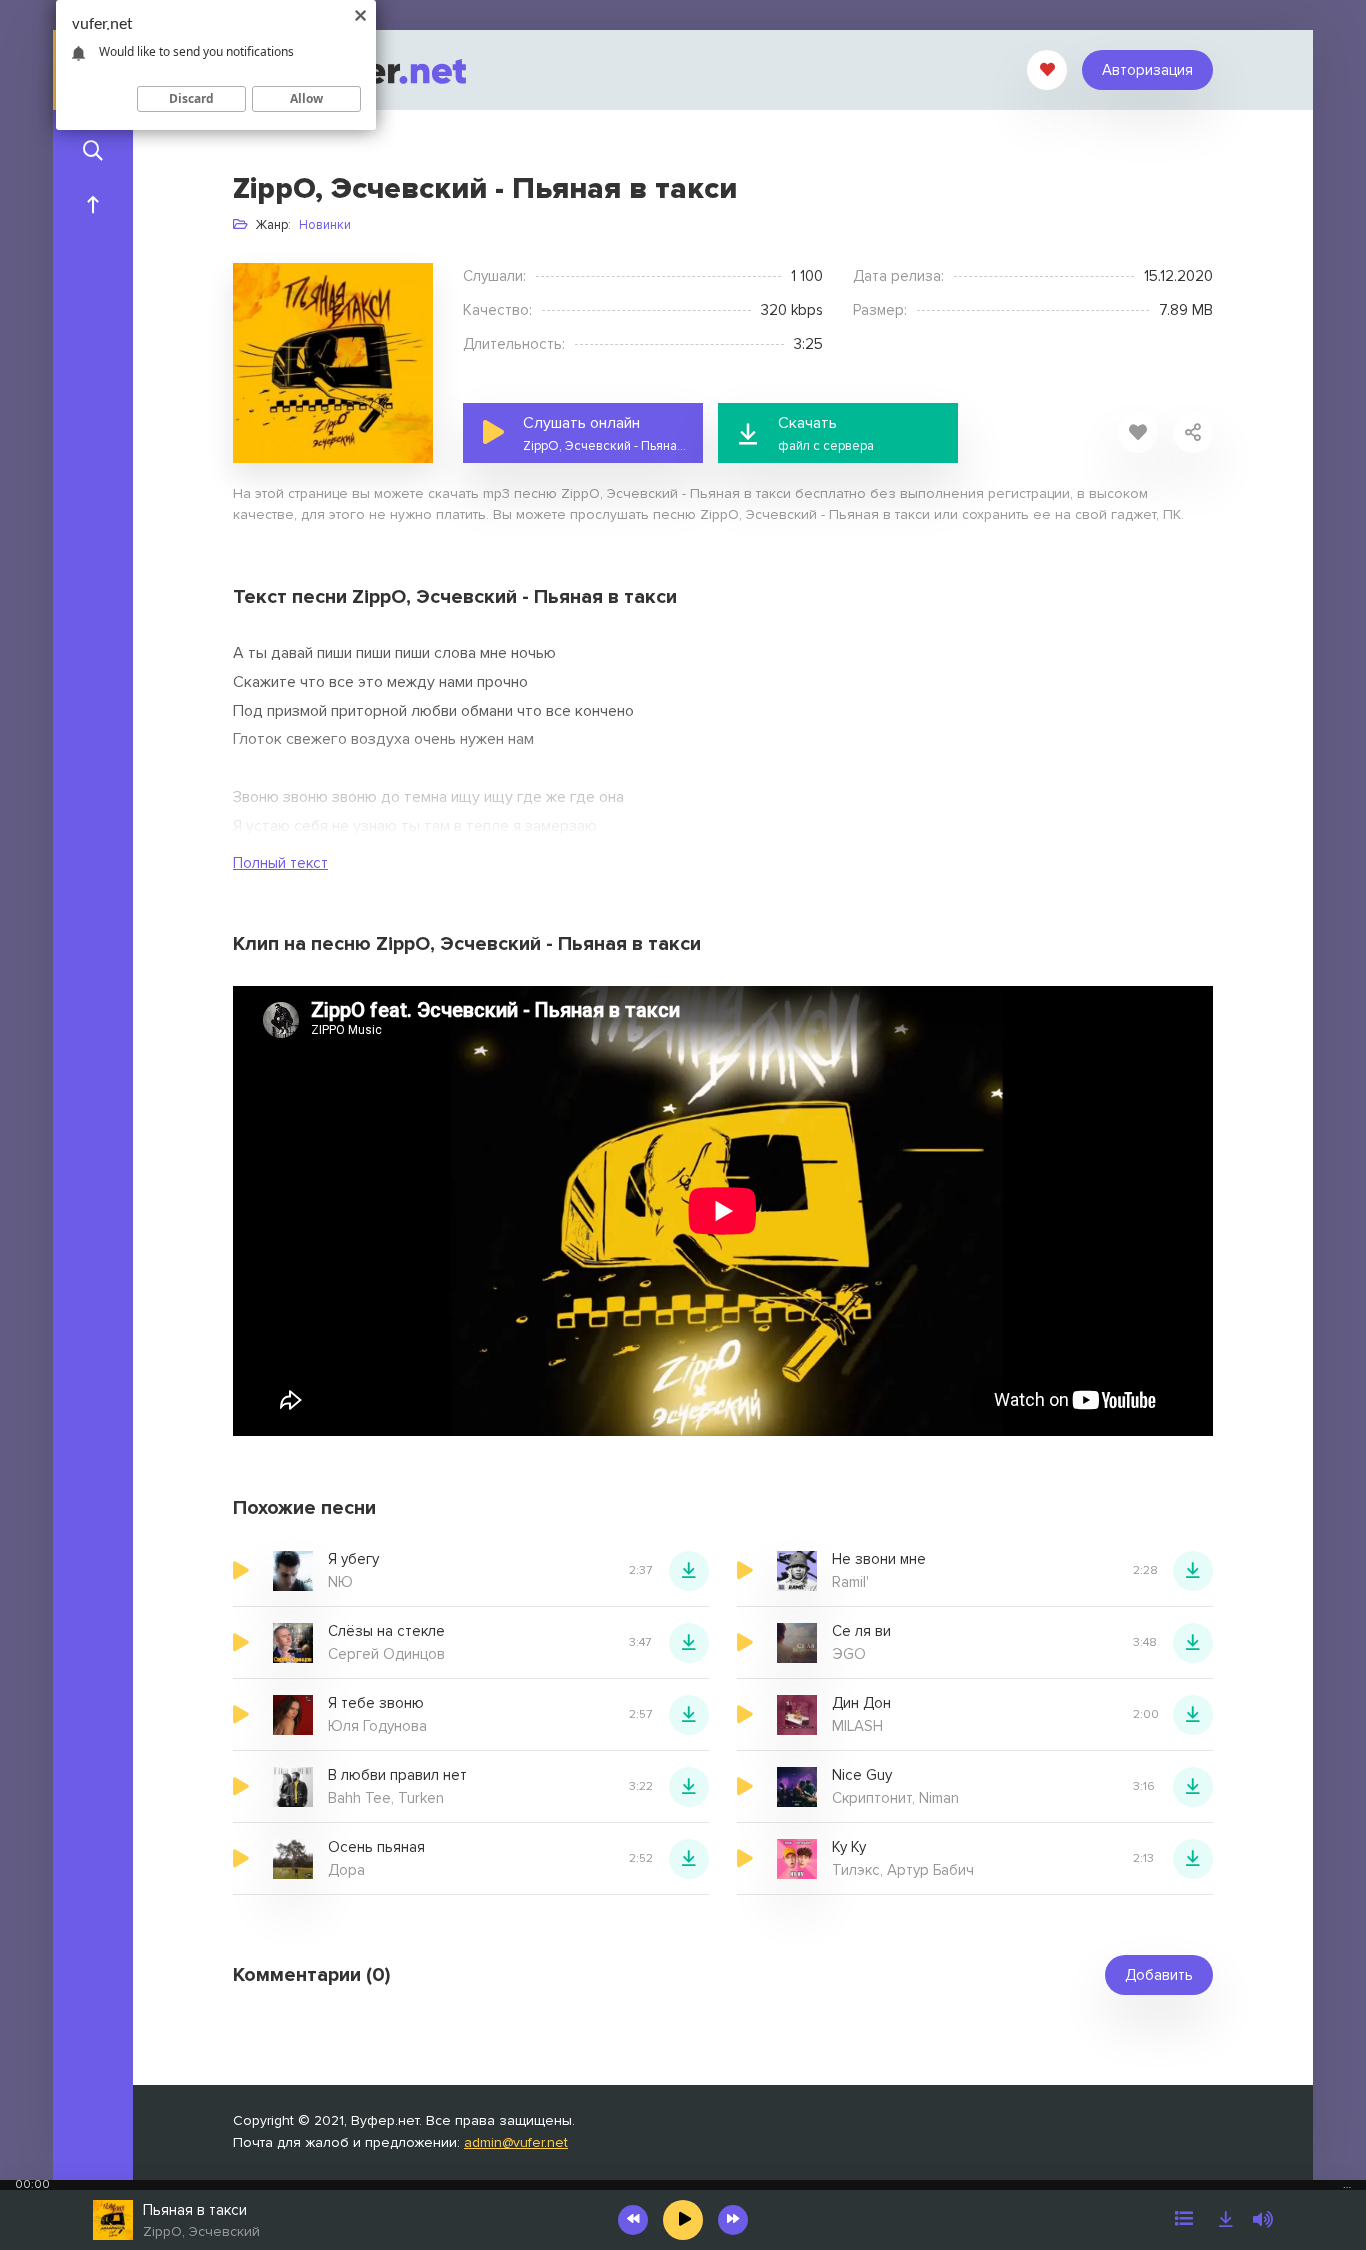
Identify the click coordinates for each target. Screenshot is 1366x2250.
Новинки (325, 225)
